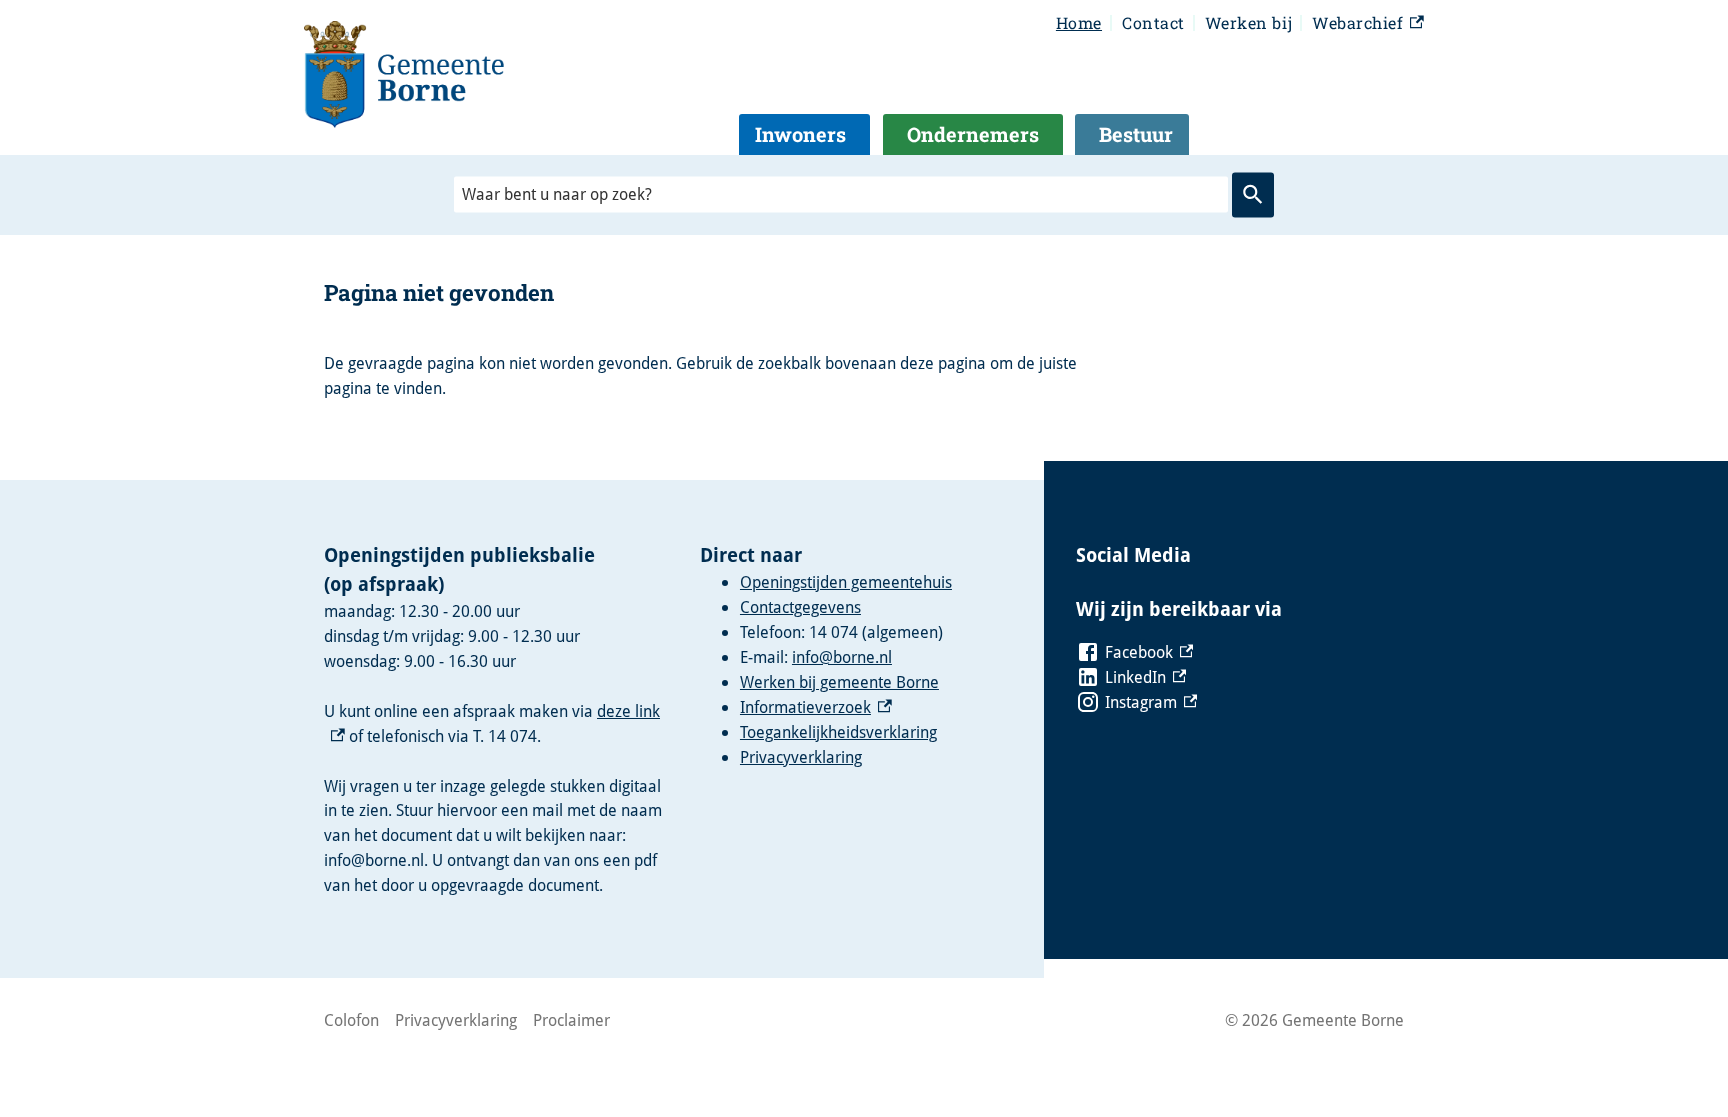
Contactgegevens (800, 607)
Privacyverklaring (801, 757)
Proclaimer (571, 1020)
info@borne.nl (842, 657)
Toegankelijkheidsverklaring (838, 732)
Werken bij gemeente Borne (839, 682)
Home (1079, 22)
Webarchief (1366, 24)
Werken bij (1248, 22)
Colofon (351, 1020)
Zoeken (1253, 195)
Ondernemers (973, 134)
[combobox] (841, 194)
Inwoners (800, 134)
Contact (1153, 22)
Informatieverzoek (816, 707)
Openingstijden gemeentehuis (846, 582)
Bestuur (1136, 134)
